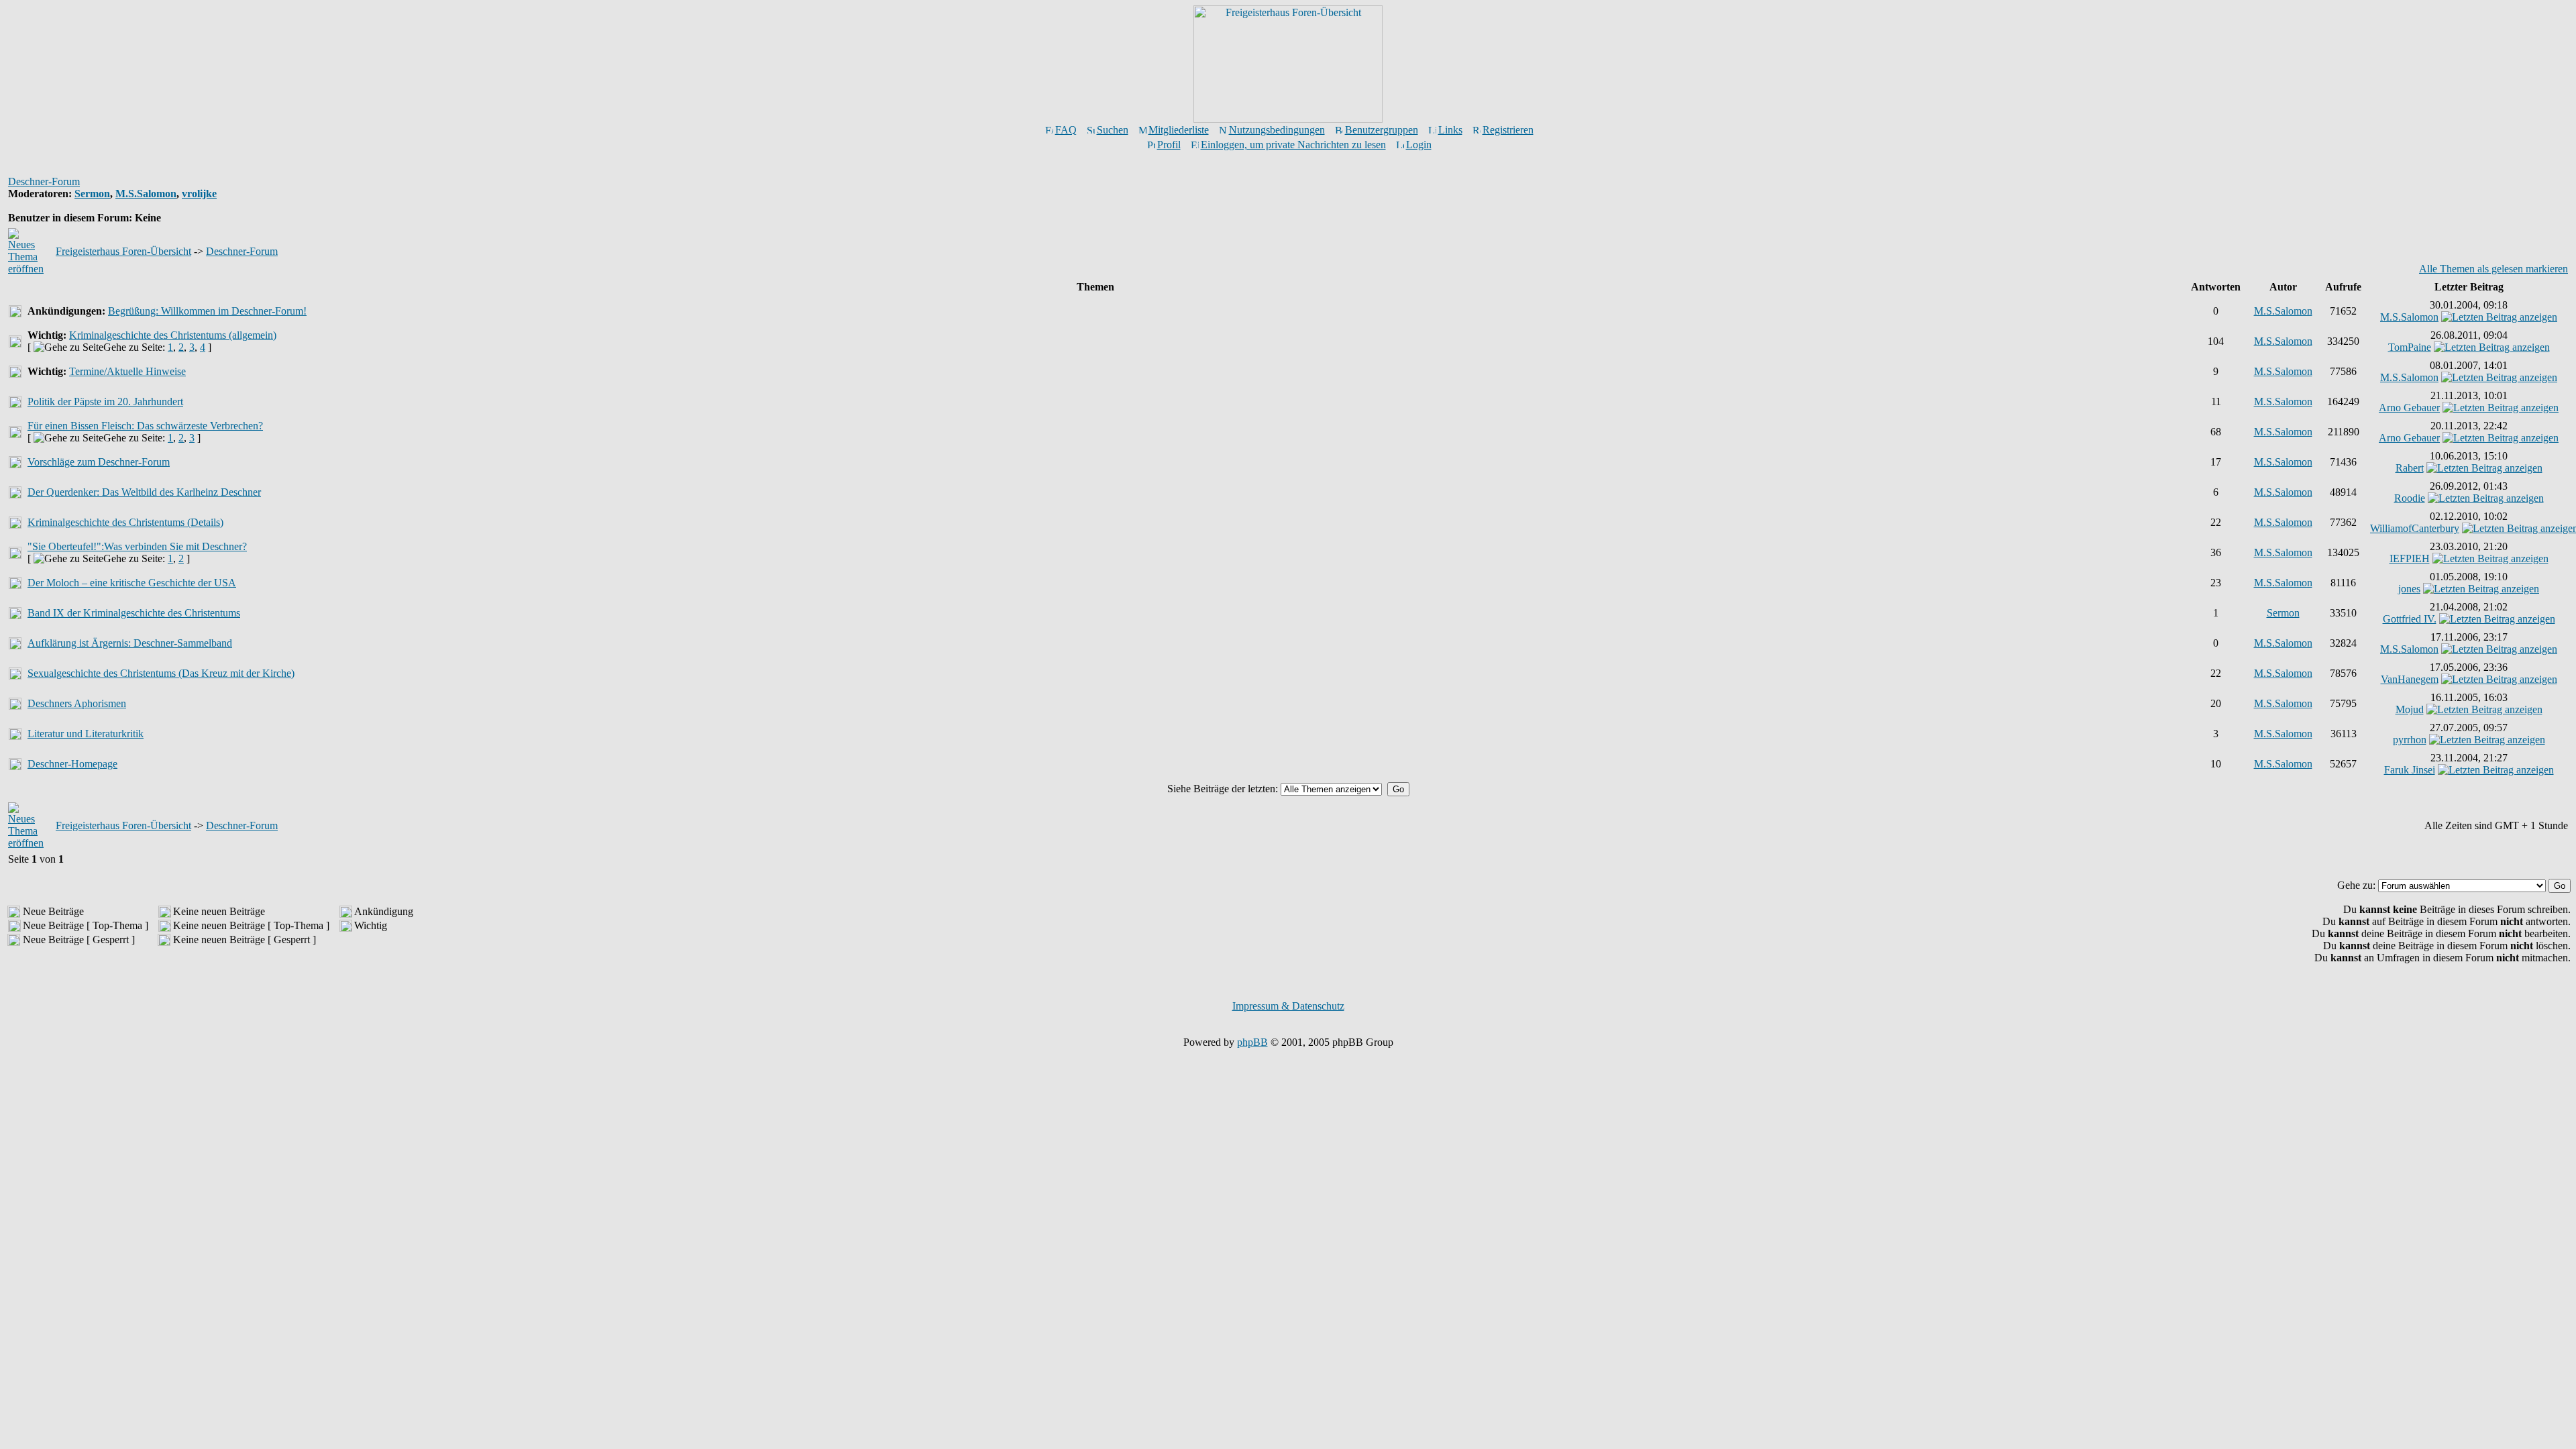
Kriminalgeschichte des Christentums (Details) (125, 522)
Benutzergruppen (1382, 130)
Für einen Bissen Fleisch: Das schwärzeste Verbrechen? (145, 426)
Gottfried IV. (2410, 619)
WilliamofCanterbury (2415, 528)
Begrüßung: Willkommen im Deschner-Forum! (207, 311)
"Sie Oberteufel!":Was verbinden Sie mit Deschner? (137, 546)
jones (2409, 589)
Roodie (2410, 498)
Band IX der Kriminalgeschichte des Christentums (134, 613)
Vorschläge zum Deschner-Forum (99, 462)
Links (1450, 130)
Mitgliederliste (1179, 130)
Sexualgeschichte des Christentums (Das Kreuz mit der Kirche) (161, 673)
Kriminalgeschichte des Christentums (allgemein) (173, 335)
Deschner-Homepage (72, 764)
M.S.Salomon (146, 194)
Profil (1169, 145)
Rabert (2410, 468)
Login (1419, 145)
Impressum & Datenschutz (1288, 1006)
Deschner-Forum (44, 181)
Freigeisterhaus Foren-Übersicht (123, 251)
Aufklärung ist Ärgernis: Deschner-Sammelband (130, 643)
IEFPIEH (2410, 558)
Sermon (92, 194)
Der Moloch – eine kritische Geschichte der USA (132, 583)
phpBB (1252, 1042)
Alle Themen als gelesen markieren (2493, 269)
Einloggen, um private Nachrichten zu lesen (1293, 145)
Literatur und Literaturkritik (86, 734)
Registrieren (1508, 130)
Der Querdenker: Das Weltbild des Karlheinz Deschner (144, 492)
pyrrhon (2410, 740)
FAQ (1066, 130)
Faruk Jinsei (2410, 770)
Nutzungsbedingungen (1277, 130)
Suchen (1113, 130)
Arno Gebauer (2409, 408)
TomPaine (2410, 347)
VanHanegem (2410, 679)
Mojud (2410, 709)
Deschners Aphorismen (77, 703)
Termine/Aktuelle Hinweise (127, 371)
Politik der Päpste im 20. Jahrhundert (105, 401)
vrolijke (199, 194)
